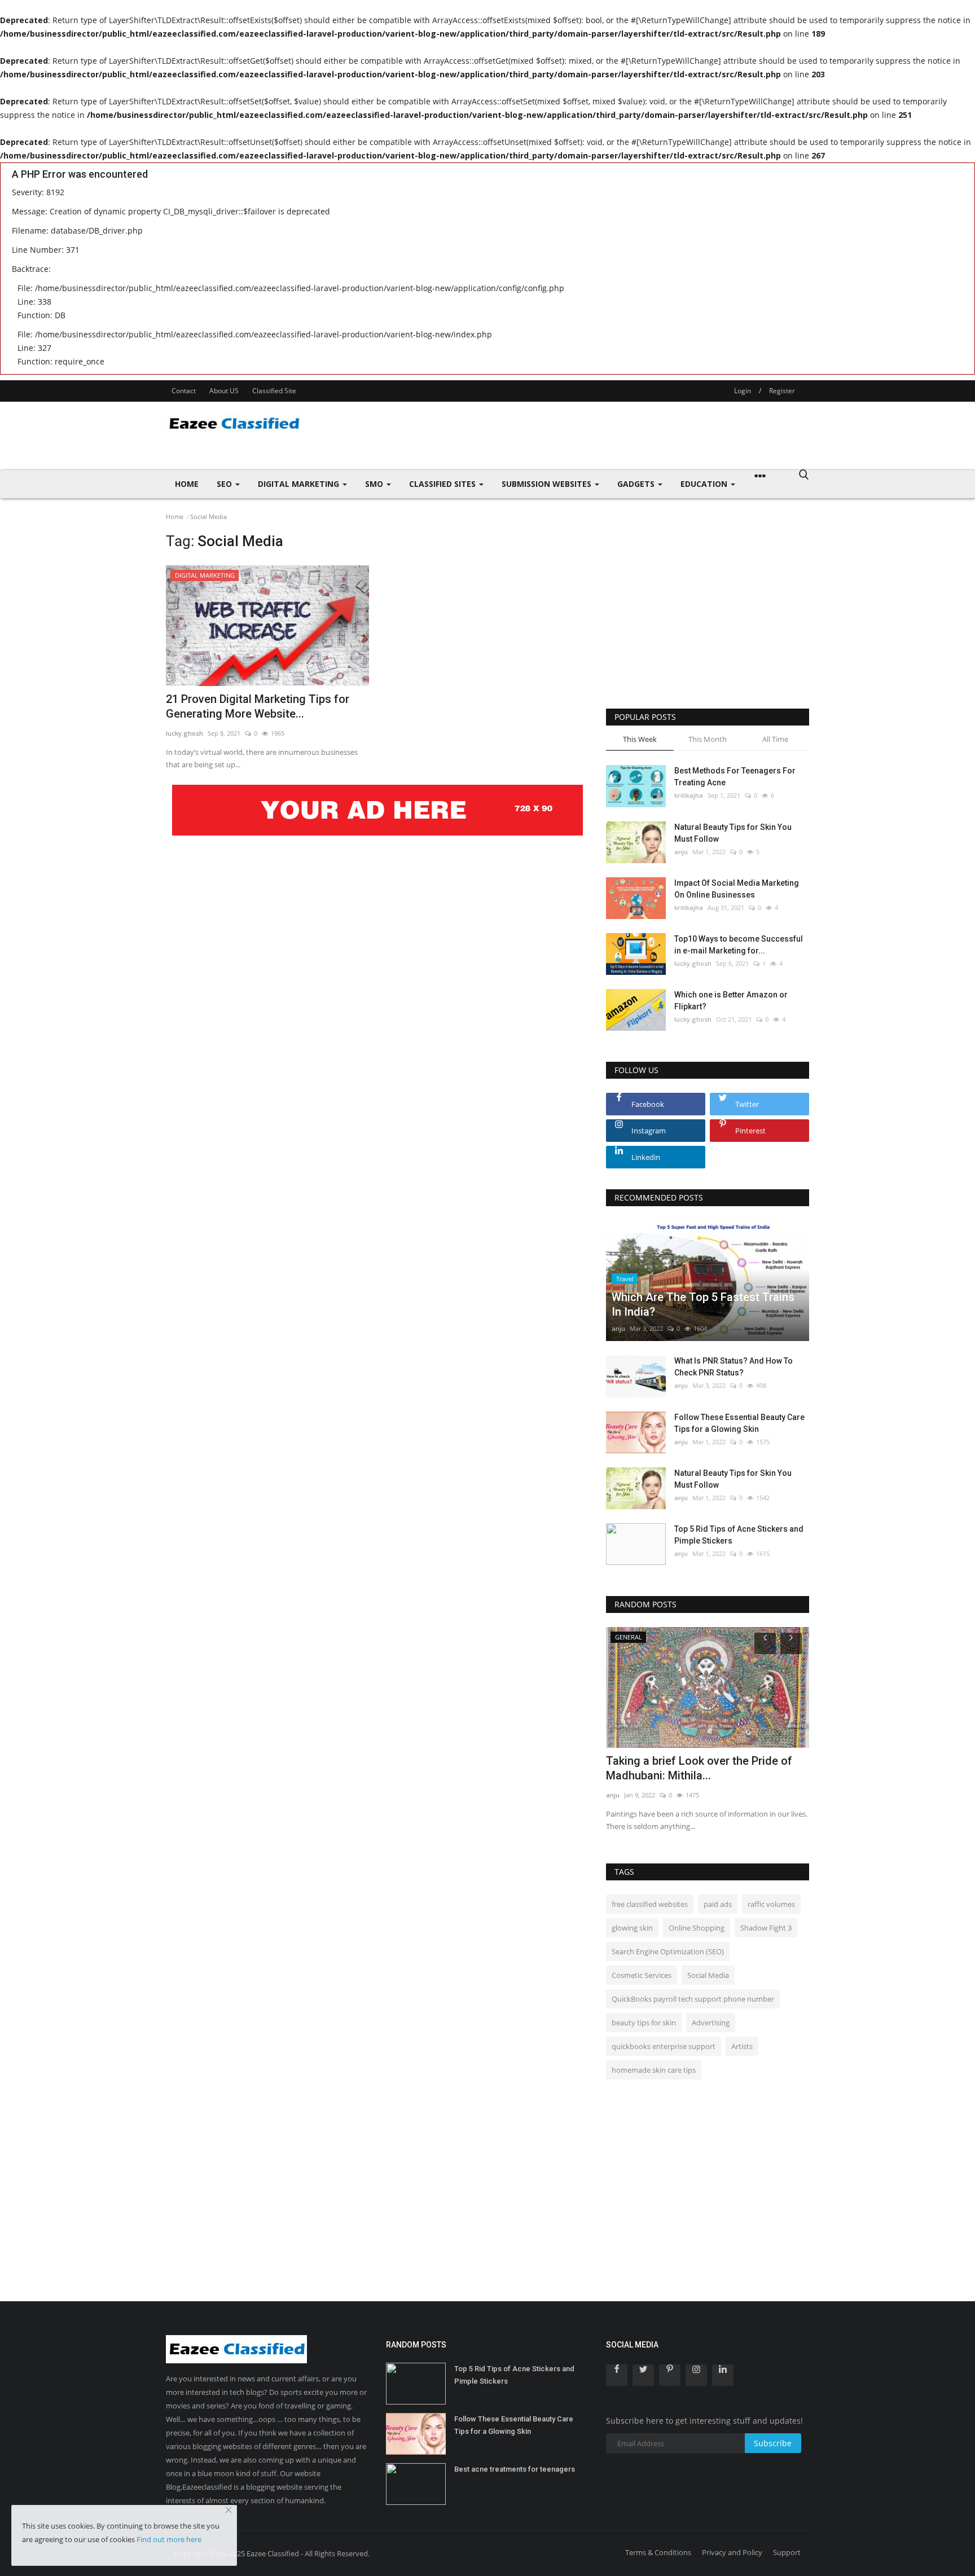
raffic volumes (771, 1904)
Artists (742, 2046)
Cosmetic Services (642, 1975)
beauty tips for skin (644, 2023)
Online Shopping (697, 1928)
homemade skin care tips (654, 2070)
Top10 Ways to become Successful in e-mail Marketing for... (739, 945)
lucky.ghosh (185, 733)
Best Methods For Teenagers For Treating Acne (735, 777)
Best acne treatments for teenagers (515, 2469)
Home (187, 484)
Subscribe (773, 2443)
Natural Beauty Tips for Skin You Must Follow (733, 833)
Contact (184, 391)
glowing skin (632, 1928)
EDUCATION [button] (705, 484)
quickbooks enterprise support (664, 2046)
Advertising (711, 2023)
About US (224, 391)
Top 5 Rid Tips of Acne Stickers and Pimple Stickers (739, 1535)
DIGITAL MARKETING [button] (300, 484)
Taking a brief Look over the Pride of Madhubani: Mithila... (699, 1768)
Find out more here (169, 2539)
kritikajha (689, 795)
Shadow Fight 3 (766, 1928)
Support (787, 2552)
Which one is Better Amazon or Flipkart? (731, 1001)
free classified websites (650, 1904)
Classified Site (274, 391)
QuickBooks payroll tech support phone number (693, 1999)
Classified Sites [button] (443, 484)
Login (743, 391)
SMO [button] (375, 484)
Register (782, 391)
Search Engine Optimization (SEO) (668, 1951)
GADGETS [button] (637, 484)
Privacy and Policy (732, 2552)
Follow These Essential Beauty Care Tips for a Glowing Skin (739, 1423)
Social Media (708, 1975)
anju (681, 852)
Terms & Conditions (658, 2552)
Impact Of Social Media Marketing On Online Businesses (737, 889)
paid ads (718, 1904)
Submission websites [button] (548, 484)
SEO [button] (225, 484)
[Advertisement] (604, 436)
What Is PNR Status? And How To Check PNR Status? (734, 1367)
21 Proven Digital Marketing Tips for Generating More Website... (258, 706)
